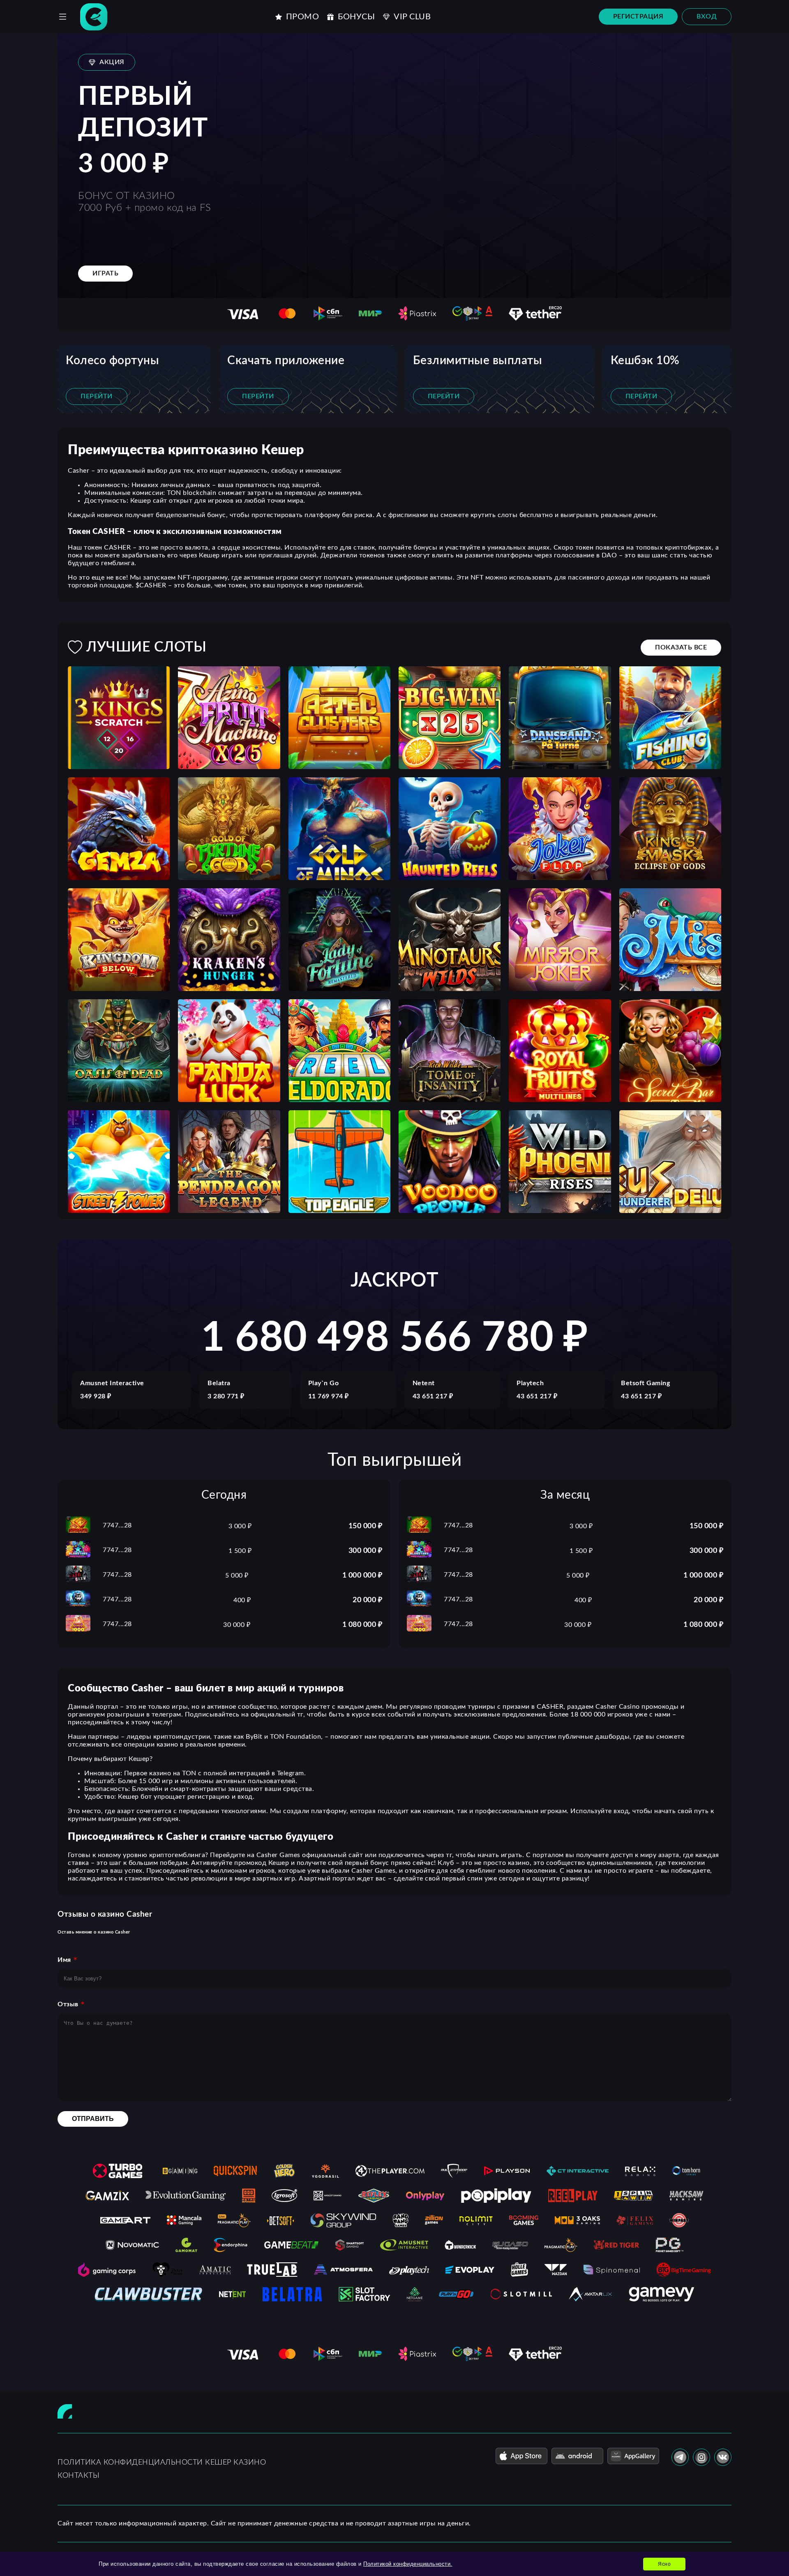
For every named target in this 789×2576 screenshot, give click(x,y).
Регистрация (638, 16)
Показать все (681, 647)
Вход (707, 16)
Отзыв (68, 2004)
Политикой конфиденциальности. (408, 2564)
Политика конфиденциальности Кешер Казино (162, 2463)
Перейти (97, 396)
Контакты (78, 2476)
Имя (64, 1960)
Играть (105, 273)
